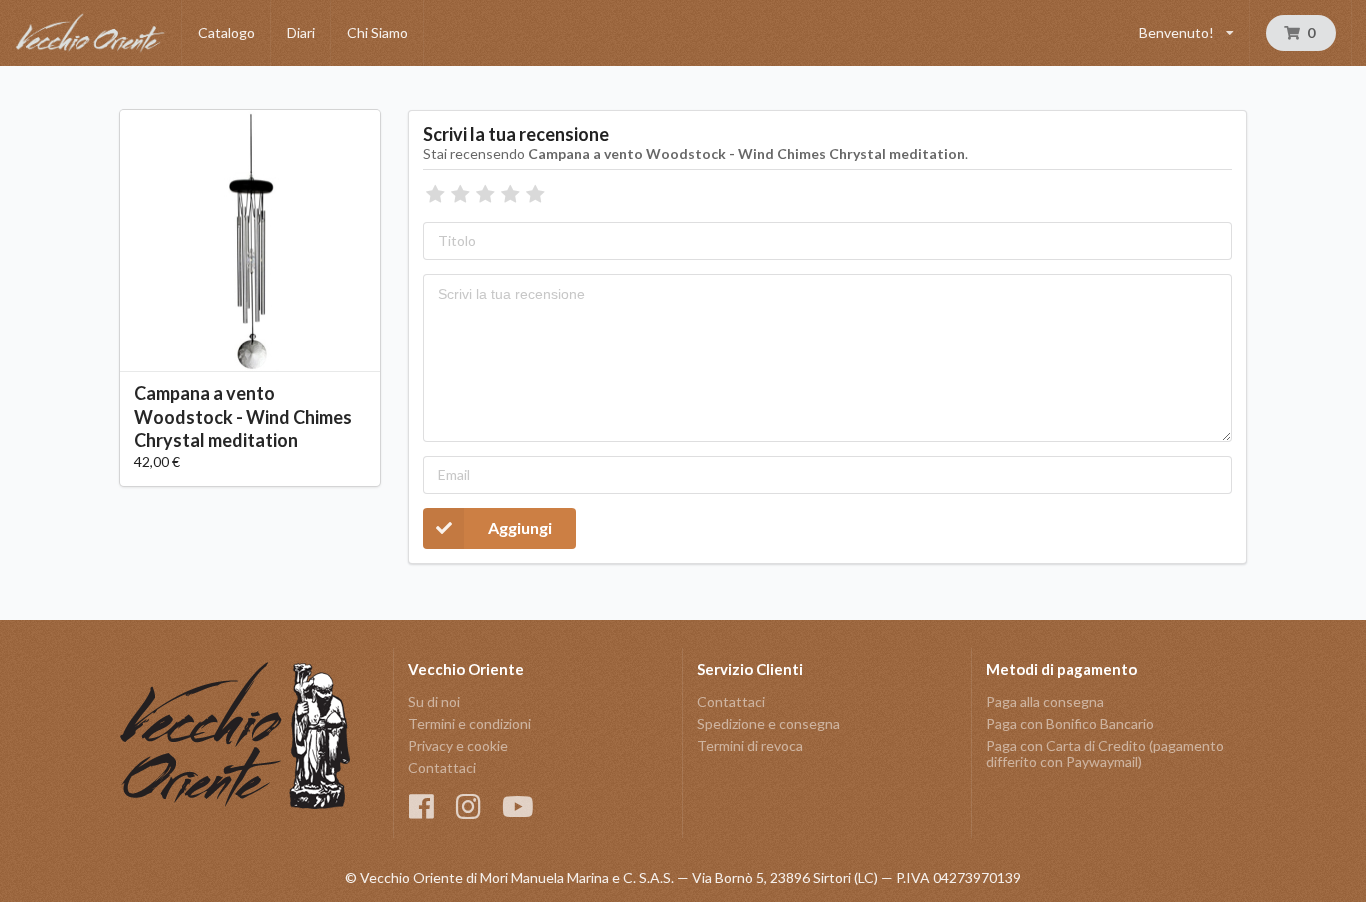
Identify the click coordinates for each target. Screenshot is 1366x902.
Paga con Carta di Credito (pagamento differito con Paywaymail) (1105, 753)
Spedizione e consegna (768, 723)
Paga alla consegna (1045, 702)
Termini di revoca (750, 745)
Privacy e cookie (458, 745)
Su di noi (434, 702)
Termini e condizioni (469, 723)
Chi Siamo (377, 32)
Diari (301, 32)
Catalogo (226, 32)
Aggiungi (520, 527)
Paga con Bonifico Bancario (1070, 723)
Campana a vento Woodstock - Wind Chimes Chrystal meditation (243, 416)
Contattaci (442, 767)
